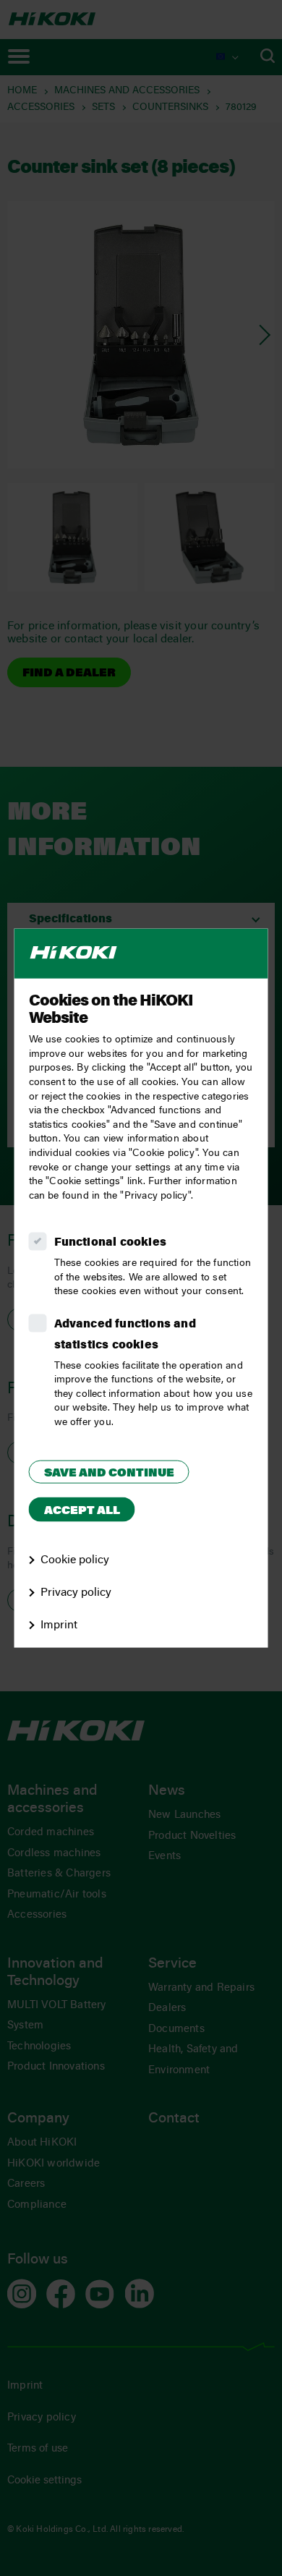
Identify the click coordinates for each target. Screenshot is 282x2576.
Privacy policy (76, 1593)
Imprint (59, 1625)
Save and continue (109, 1473)
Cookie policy (75, 1560)
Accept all (82, 1511)
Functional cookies (111, 1243)
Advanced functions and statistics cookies (125, 1335)
